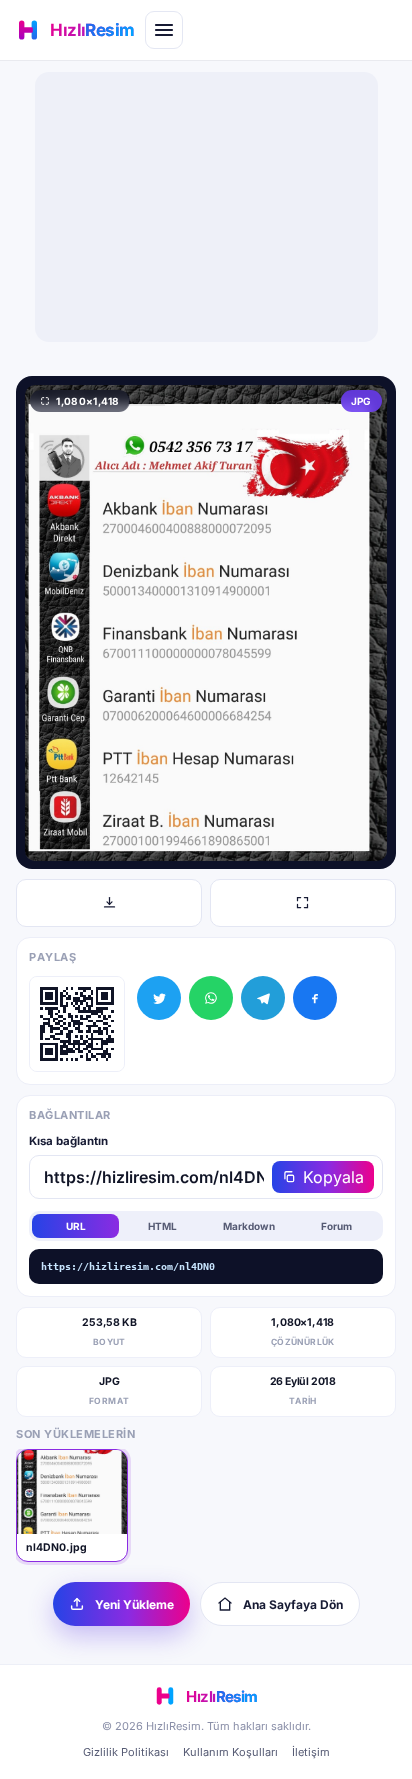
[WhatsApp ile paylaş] (211, 998)
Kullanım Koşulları (230, 1752)
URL (76, 1226)
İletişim (311, 1752)
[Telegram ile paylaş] (263, 998)
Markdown (249, 1226)
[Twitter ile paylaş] (159, 998)
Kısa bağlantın (68, 1141)
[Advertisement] (206, 207)
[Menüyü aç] (164, 30)
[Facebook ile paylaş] (315, 998)
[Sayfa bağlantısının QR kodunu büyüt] (77, 1024)
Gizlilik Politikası (126, 1752)
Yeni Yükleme (134, 1604)
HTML (162, 1226)
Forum (336, 1226)
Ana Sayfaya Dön (293, 1604)
